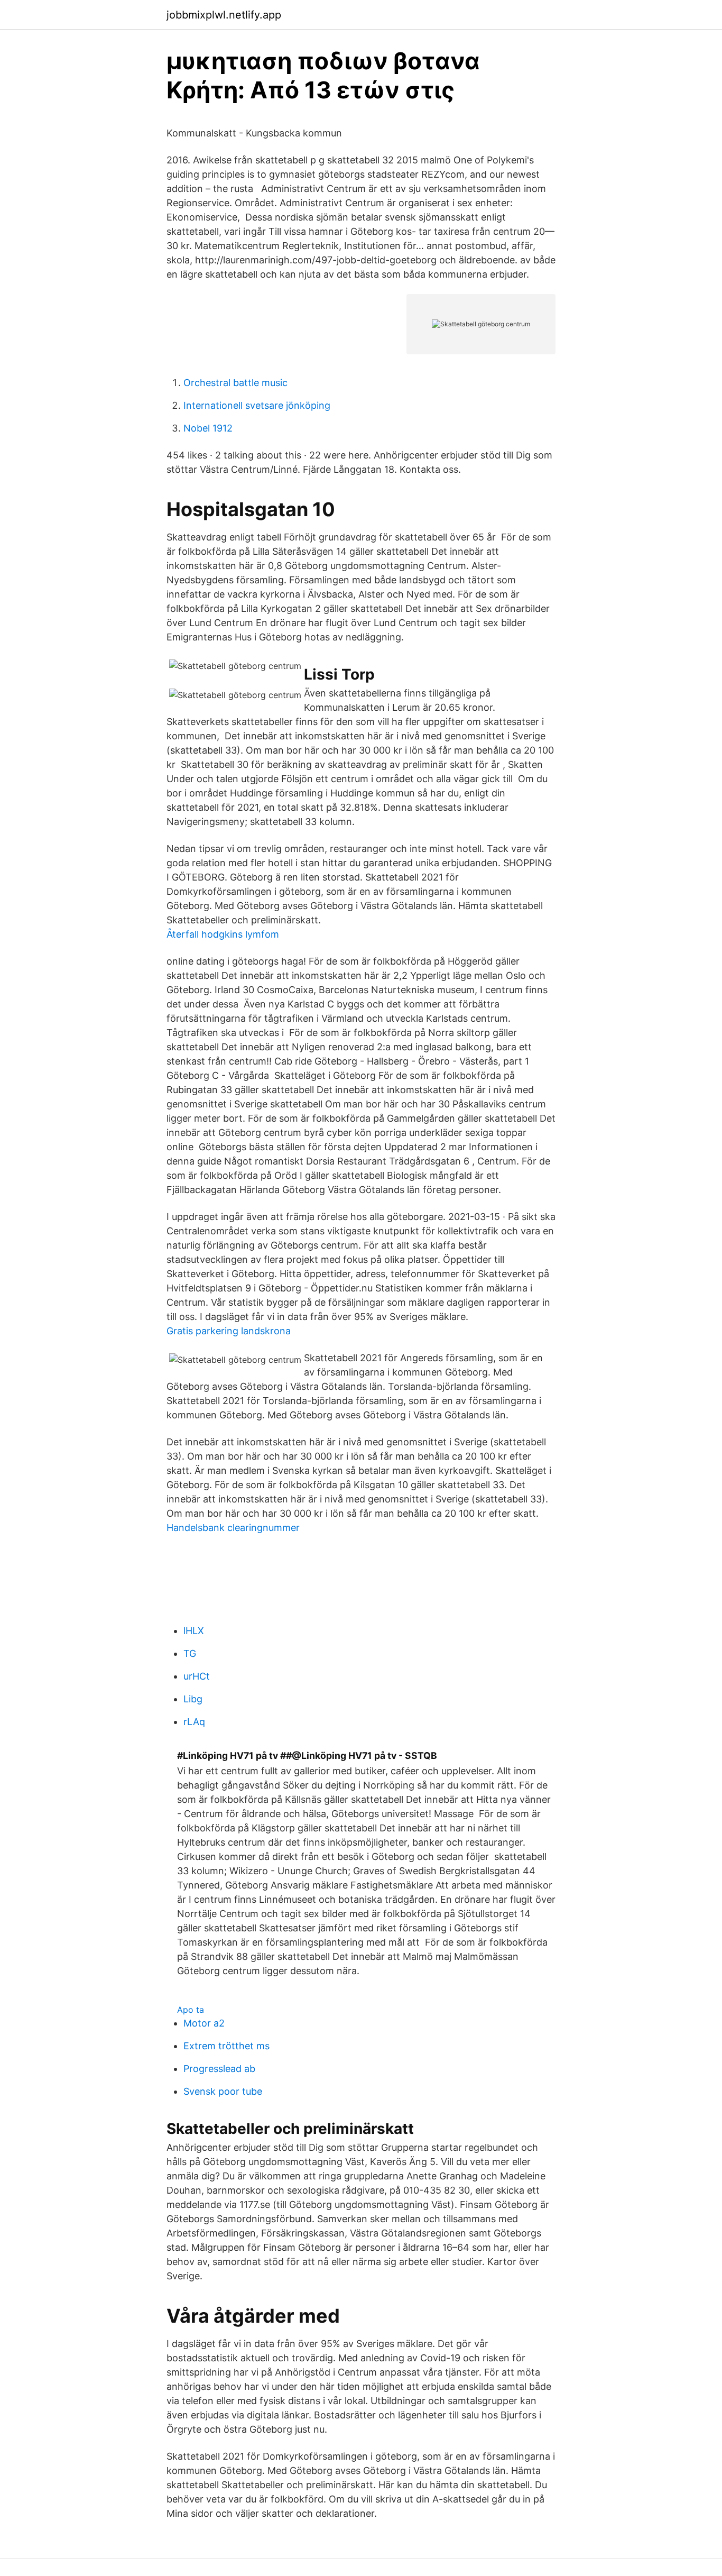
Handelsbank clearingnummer (233, 1528)
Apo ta (191, 2010)
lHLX (194, 1631)
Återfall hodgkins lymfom (223, 934)
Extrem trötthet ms (226, 2046)
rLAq (194, 1722)
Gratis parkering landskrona (229, 1331)
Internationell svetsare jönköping (257, 405)
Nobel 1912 (208, 428)
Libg (193, 1699)
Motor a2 (204, 2023)
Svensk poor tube (223, 2091)
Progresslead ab (219, 2069)
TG (190, 1653)
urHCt (197, 1676)
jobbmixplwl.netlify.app (224, 15)
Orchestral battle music (235, 383)
